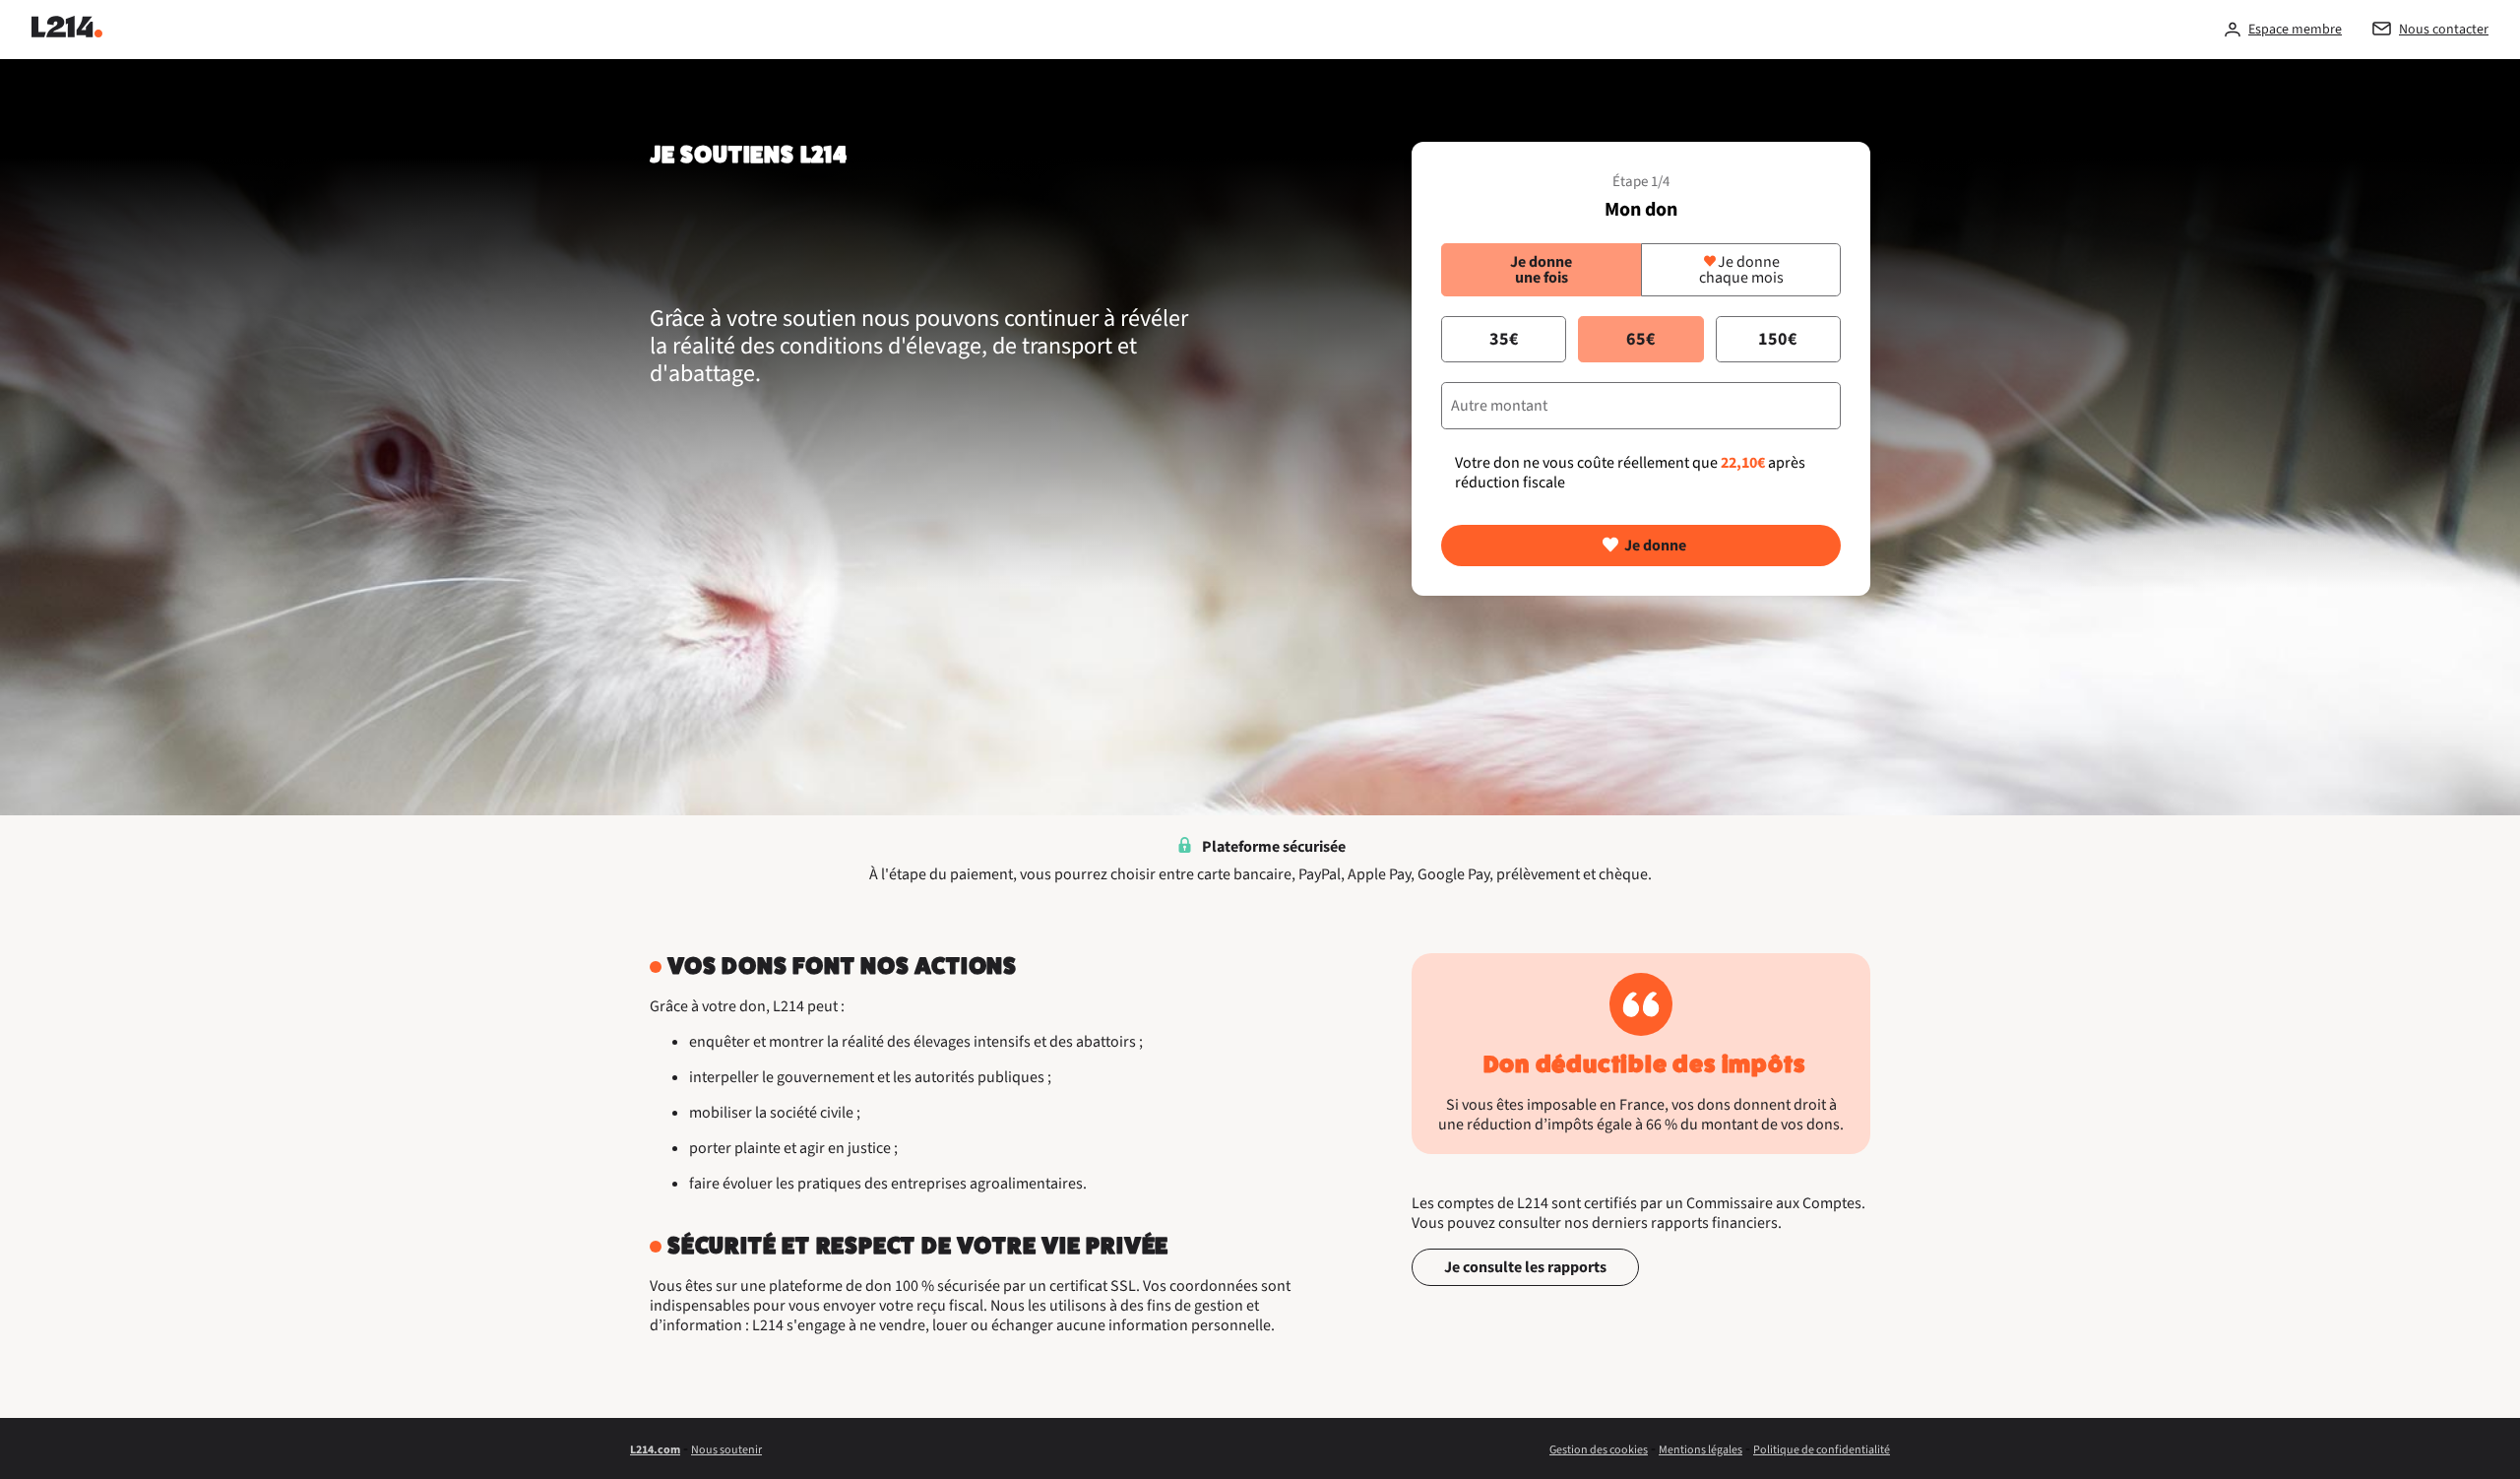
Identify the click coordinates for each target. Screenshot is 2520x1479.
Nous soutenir (726, 1450)
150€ (1778, 339)
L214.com (655, 1450)
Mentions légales (1701, 1450)
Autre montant (1499, 406)
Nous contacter (2444, 30)
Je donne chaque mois (1741, 270)
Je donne (1655, 546)
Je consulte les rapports (1525, 1267)
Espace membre (2295, 30)
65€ (1641, 339)
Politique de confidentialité (1822, 1450)
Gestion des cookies (1599, 1450)
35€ (1504, 339)
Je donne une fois (1541, 270)
